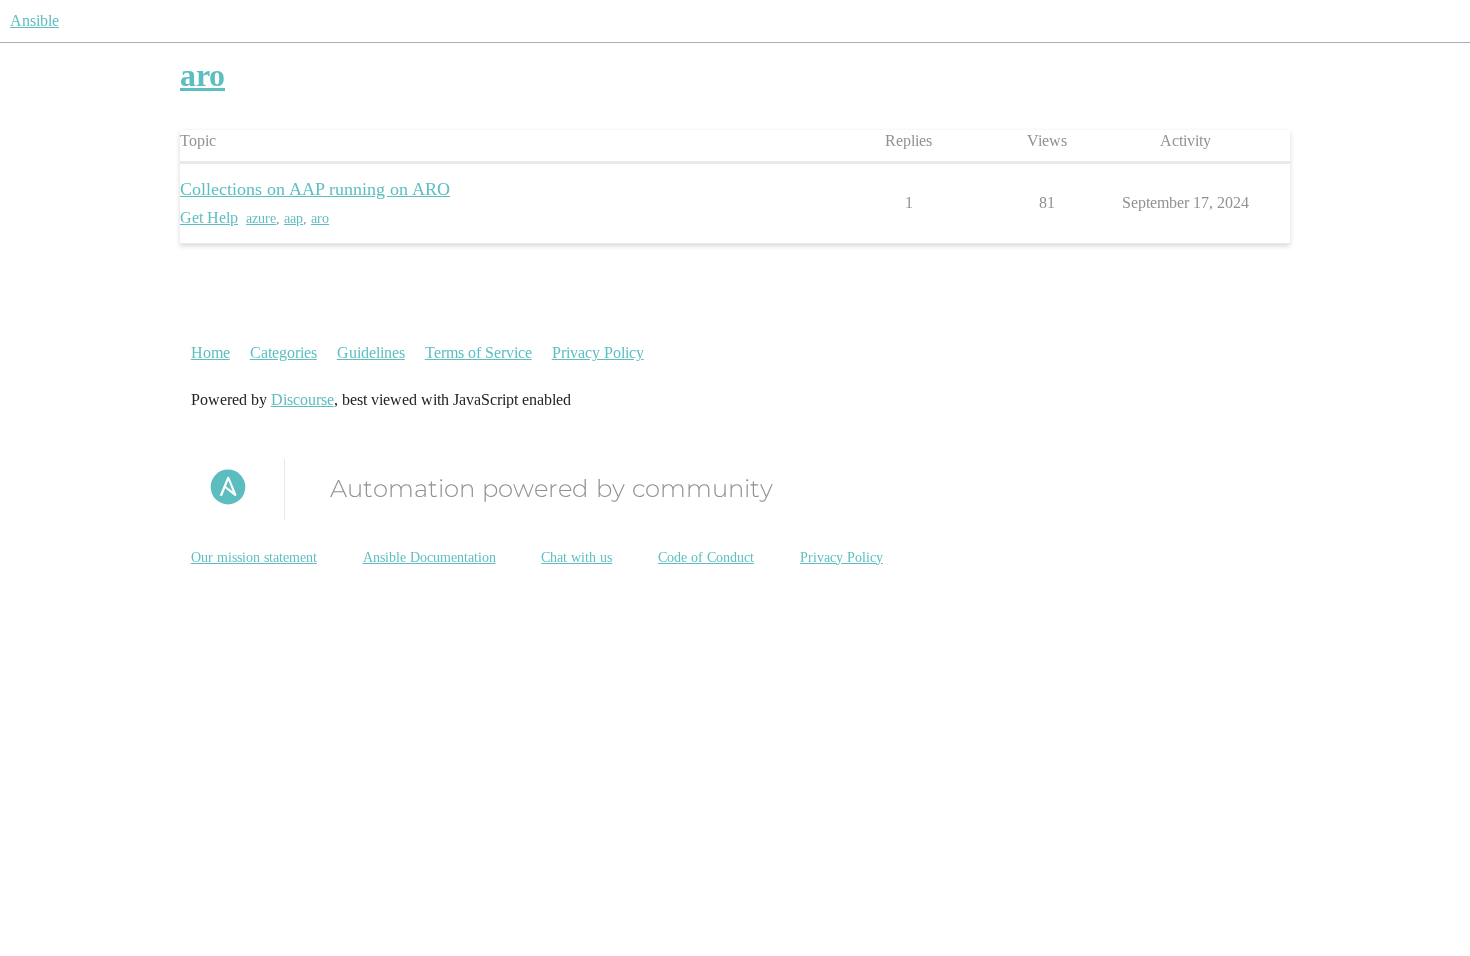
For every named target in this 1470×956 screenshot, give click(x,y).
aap (293, 218)
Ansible (34, 20)
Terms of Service (478, 352)
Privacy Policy (598, 352)
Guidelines (371, 352)
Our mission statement (254, 557)
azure (261, 218)
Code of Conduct (706, 557)
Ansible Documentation (429, 557)
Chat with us (576, 557)
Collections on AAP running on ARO (315, 189)
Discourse (302, 399)
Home (210, 352)
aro (320, 218)
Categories (283, 352)
